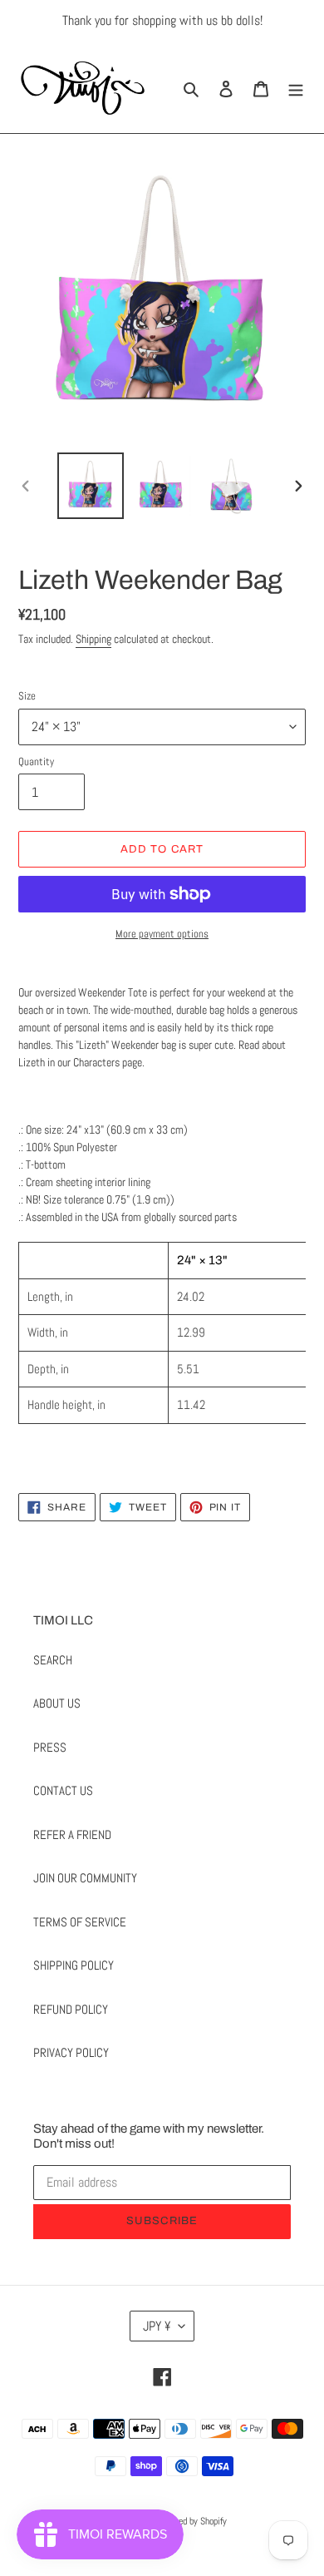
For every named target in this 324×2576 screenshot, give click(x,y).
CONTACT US (63, 1790)
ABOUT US (57, 1703)
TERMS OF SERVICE (80, 1922)
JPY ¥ (157, 2326)
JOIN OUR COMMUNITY (85, 1878)
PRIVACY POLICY (71, 2052)
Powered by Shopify (191, 2521)
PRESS (50, 1747)
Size (27, 696)
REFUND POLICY (71, 2009)
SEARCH (53, 1660)
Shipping (93, 639)
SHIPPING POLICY (74, 1965)
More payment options (162, 934)
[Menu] (296, 88)
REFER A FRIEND (72, 1834)
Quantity (36, 761)
